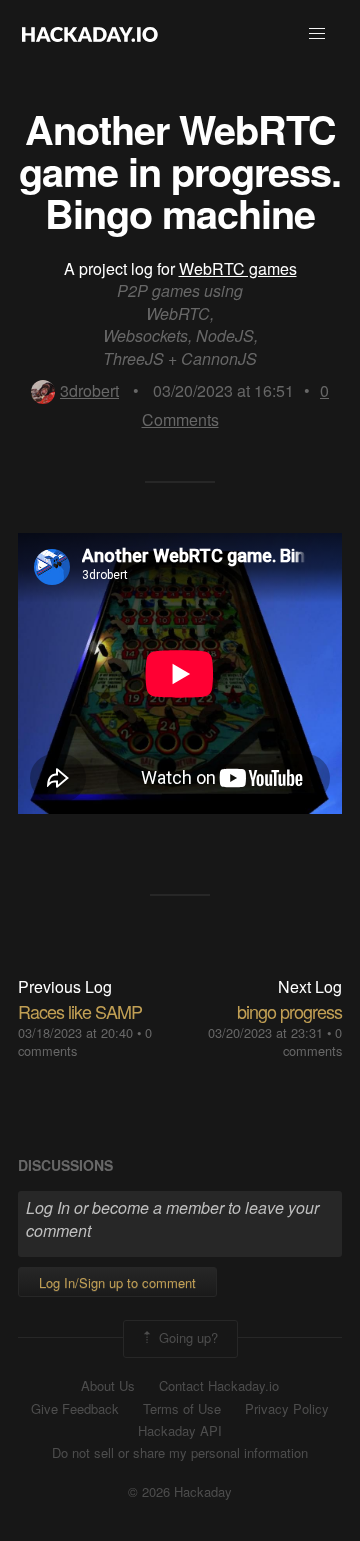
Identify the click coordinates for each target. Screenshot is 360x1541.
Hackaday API (180, 1431)
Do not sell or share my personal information (180, 1453)
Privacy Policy (287, 1409)
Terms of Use (182, 1409)
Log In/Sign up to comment (117, 1282)
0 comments (312, 1041)
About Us (108, 1386)
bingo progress (289, 1011)
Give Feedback (75, 1409)
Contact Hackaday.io (219, 1386)
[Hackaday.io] (90, 34)
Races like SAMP (80, 1011)
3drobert (89, 390)
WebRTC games (238, 268)
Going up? (186, 1337)
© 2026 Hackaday (180, 1492)
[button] (317, 34)
